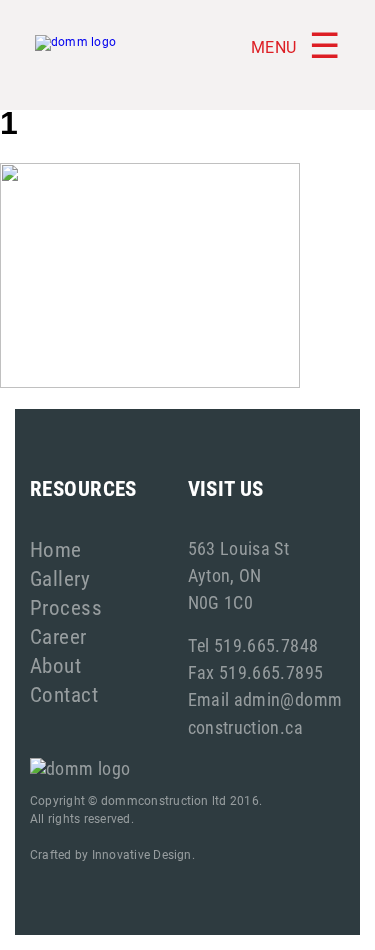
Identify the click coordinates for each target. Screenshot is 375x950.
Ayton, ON (225, 575)
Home (56, 549)
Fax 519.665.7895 (256, 672)
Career (58, 636)
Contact (64, 694)
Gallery (60, 578)
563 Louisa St (239, 548)
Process (66, 607)
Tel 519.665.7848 (253, 645)
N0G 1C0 (221, 602)
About (55, 665)
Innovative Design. (143, 854)
